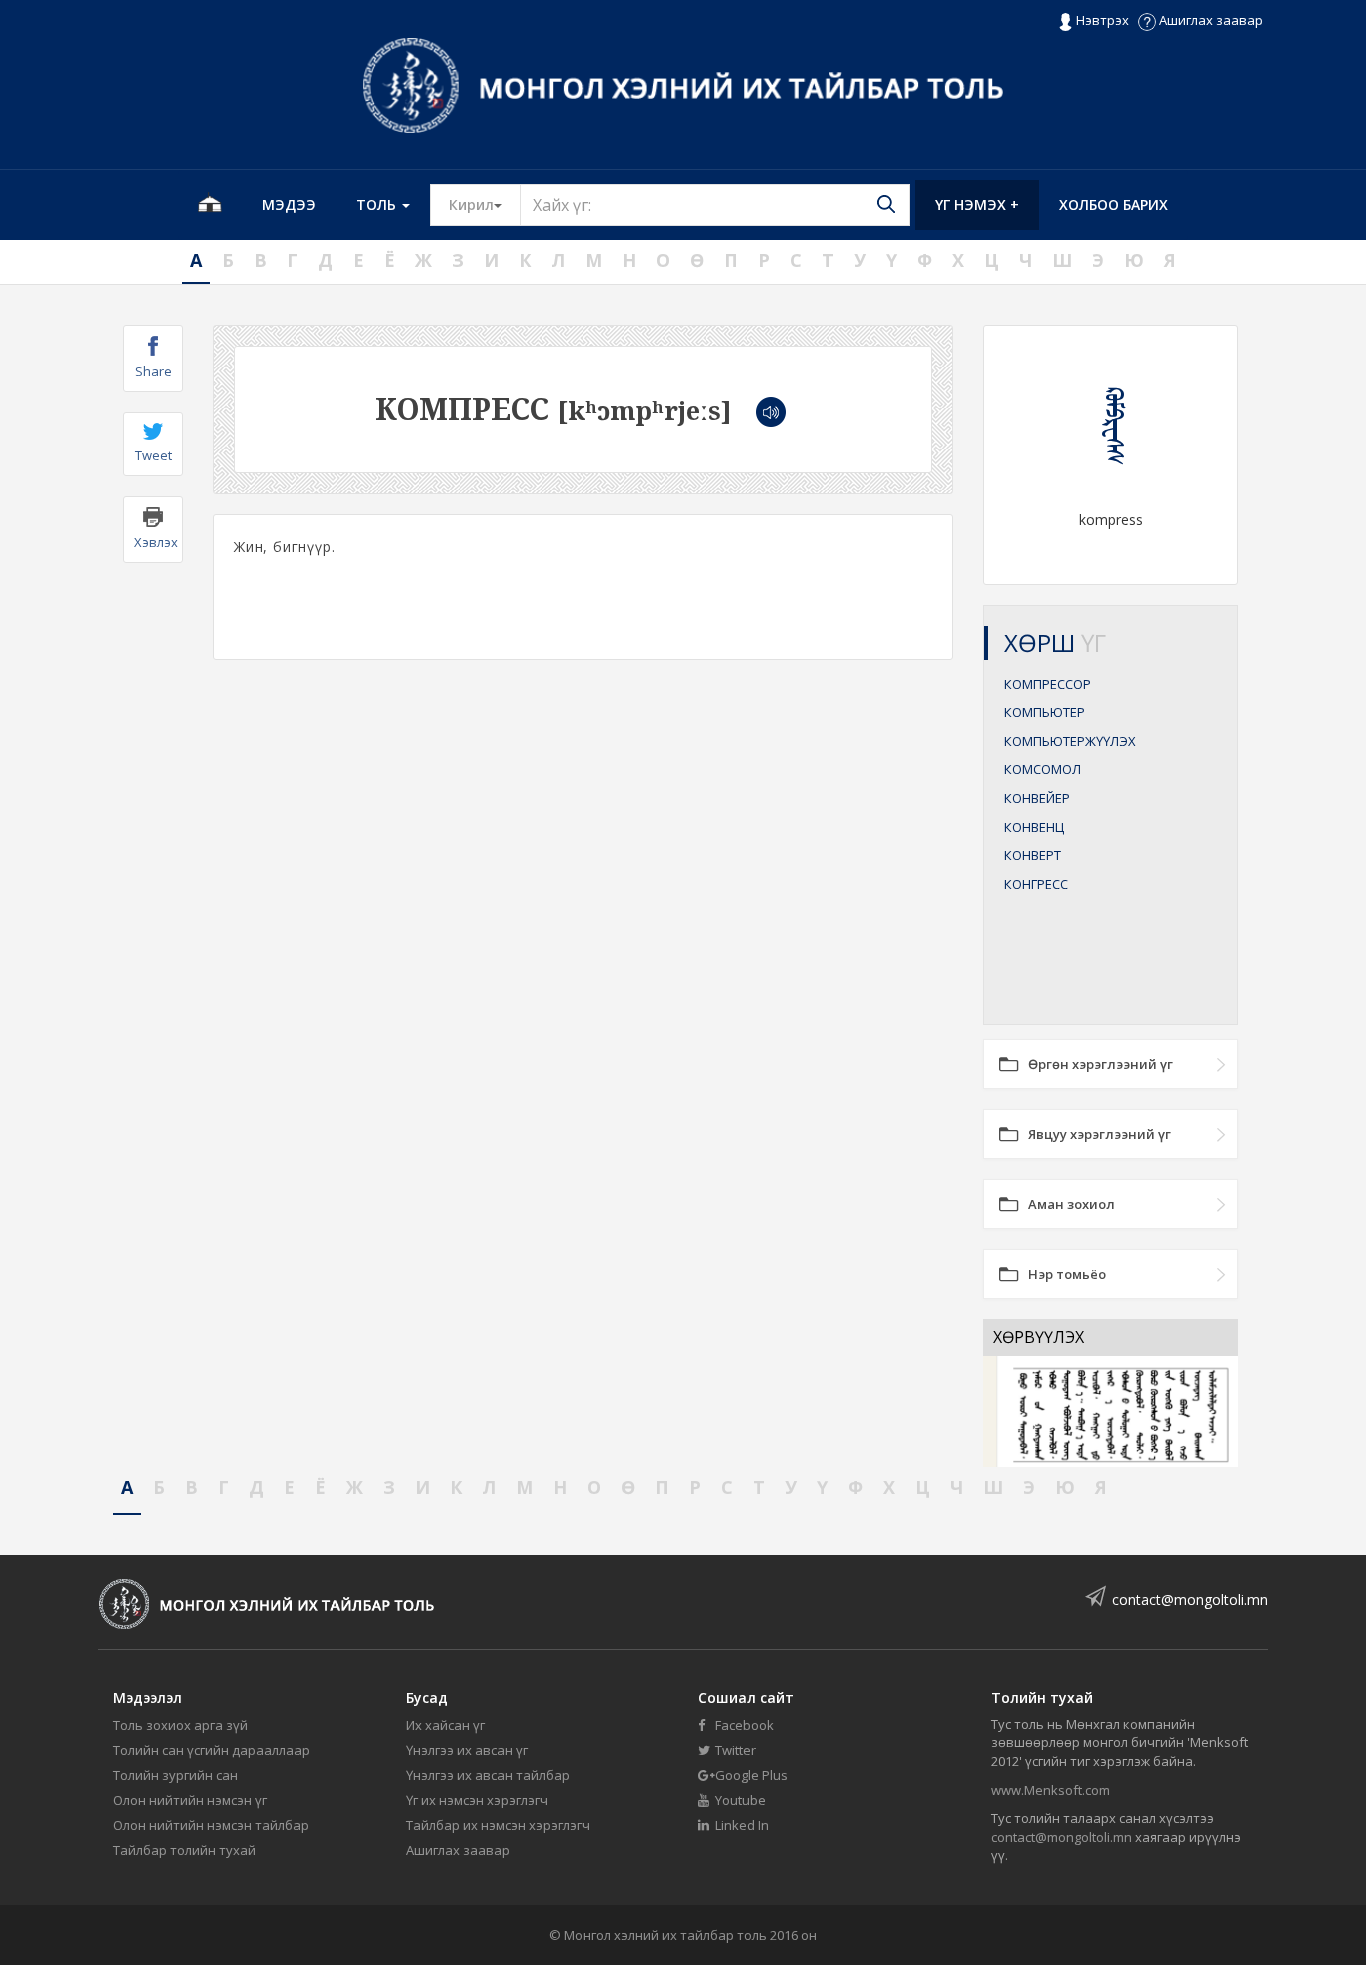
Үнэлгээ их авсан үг (467, 1750)
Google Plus (750, 1775)
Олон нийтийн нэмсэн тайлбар (211, 1825)
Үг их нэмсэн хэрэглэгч (477, 1800)
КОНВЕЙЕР (1037, 798)
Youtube (739, 1800)
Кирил (485, 204)
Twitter (734, 1750)
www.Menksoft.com (1050, 1790)
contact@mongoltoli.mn (1190, 1599)
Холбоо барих (1113, 204)
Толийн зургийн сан (175, 1775)
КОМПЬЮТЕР (1044, 712)
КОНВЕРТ (1032, 855)
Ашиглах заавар (1209, 20)
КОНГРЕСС (1036, 884)
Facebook (743, 1725)
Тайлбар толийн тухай (184, 1850)
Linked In (740, 1825)
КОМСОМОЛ (1042, 769)
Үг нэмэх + (977, 204)
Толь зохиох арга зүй (180, 1725)
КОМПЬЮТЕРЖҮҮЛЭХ (1070, 741)
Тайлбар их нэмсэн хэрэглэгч (498, 1825)
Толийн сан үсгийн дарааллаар (211, 1750)
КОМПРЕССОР (1047, 684)
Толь (378, 204)
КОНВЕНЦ (1034, 827)
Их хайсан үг (445, 1725)
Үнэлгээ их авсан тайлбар (488, 1775)
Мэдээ (289, 204)
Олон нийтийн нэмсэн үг (190, 1800)
